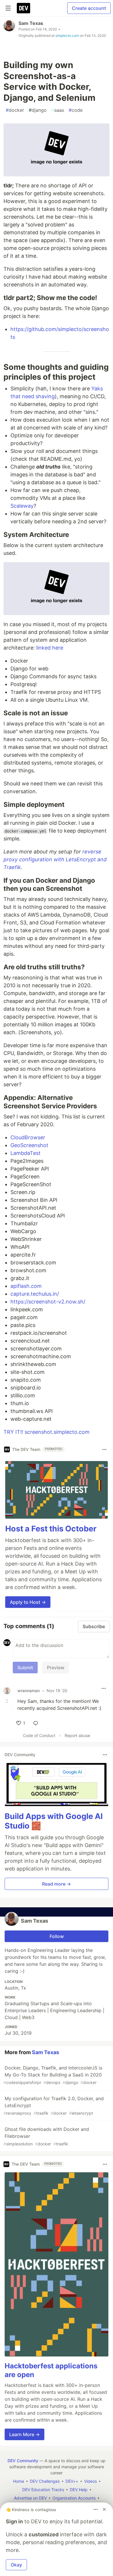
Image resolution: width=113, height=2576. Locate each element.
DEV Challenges (45, 2481)
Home (19, 2481)
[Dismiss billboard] (104, 2509)
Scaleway (22, 506)
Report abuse (77, 1735)
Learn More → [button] (24, 2434)
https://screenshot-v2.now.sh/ (48, 1302)
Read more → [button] (57, 1884)
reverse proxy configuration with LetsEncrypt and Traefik (55, 859)
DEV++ (72, 2481)
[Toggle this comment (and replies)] (8, 1701)
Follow (57, 1936)
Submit (25, 1668)
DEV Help (79, 2490)
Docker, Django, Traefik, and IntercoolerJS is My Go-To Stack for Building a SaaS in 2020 (53, 2075)
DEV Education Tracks (43, 2490)
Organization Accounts (74, 2498)
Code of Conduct (39, 1735)
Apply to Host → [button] (28, 1602)
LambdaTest (25, 1153)
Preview (56, 1668)
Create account (89, 8)
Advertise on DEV (30, 2498)
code (76, 110)
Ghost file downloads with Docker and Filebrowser (46, 2136)
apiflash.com (26, 1286)
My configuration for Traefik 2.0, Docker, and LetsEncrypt (54, 2106)
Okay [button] (16, 2565)
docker (15, 110)
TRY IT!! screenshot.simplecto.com (47, 1432)
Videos (90, 2481)
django (38, 110)
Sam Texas (31, 23)
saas (58, 110)
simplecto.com (67, 35)
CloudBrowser (28, 1137)
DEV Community (23, 2461)
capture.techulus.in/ (35, 1294)
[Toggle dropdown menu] (104, 1449)
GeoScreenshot (29, 1145)
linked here (50, 648)
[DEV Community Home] (23, 8)
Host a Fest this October (51, 1529)
